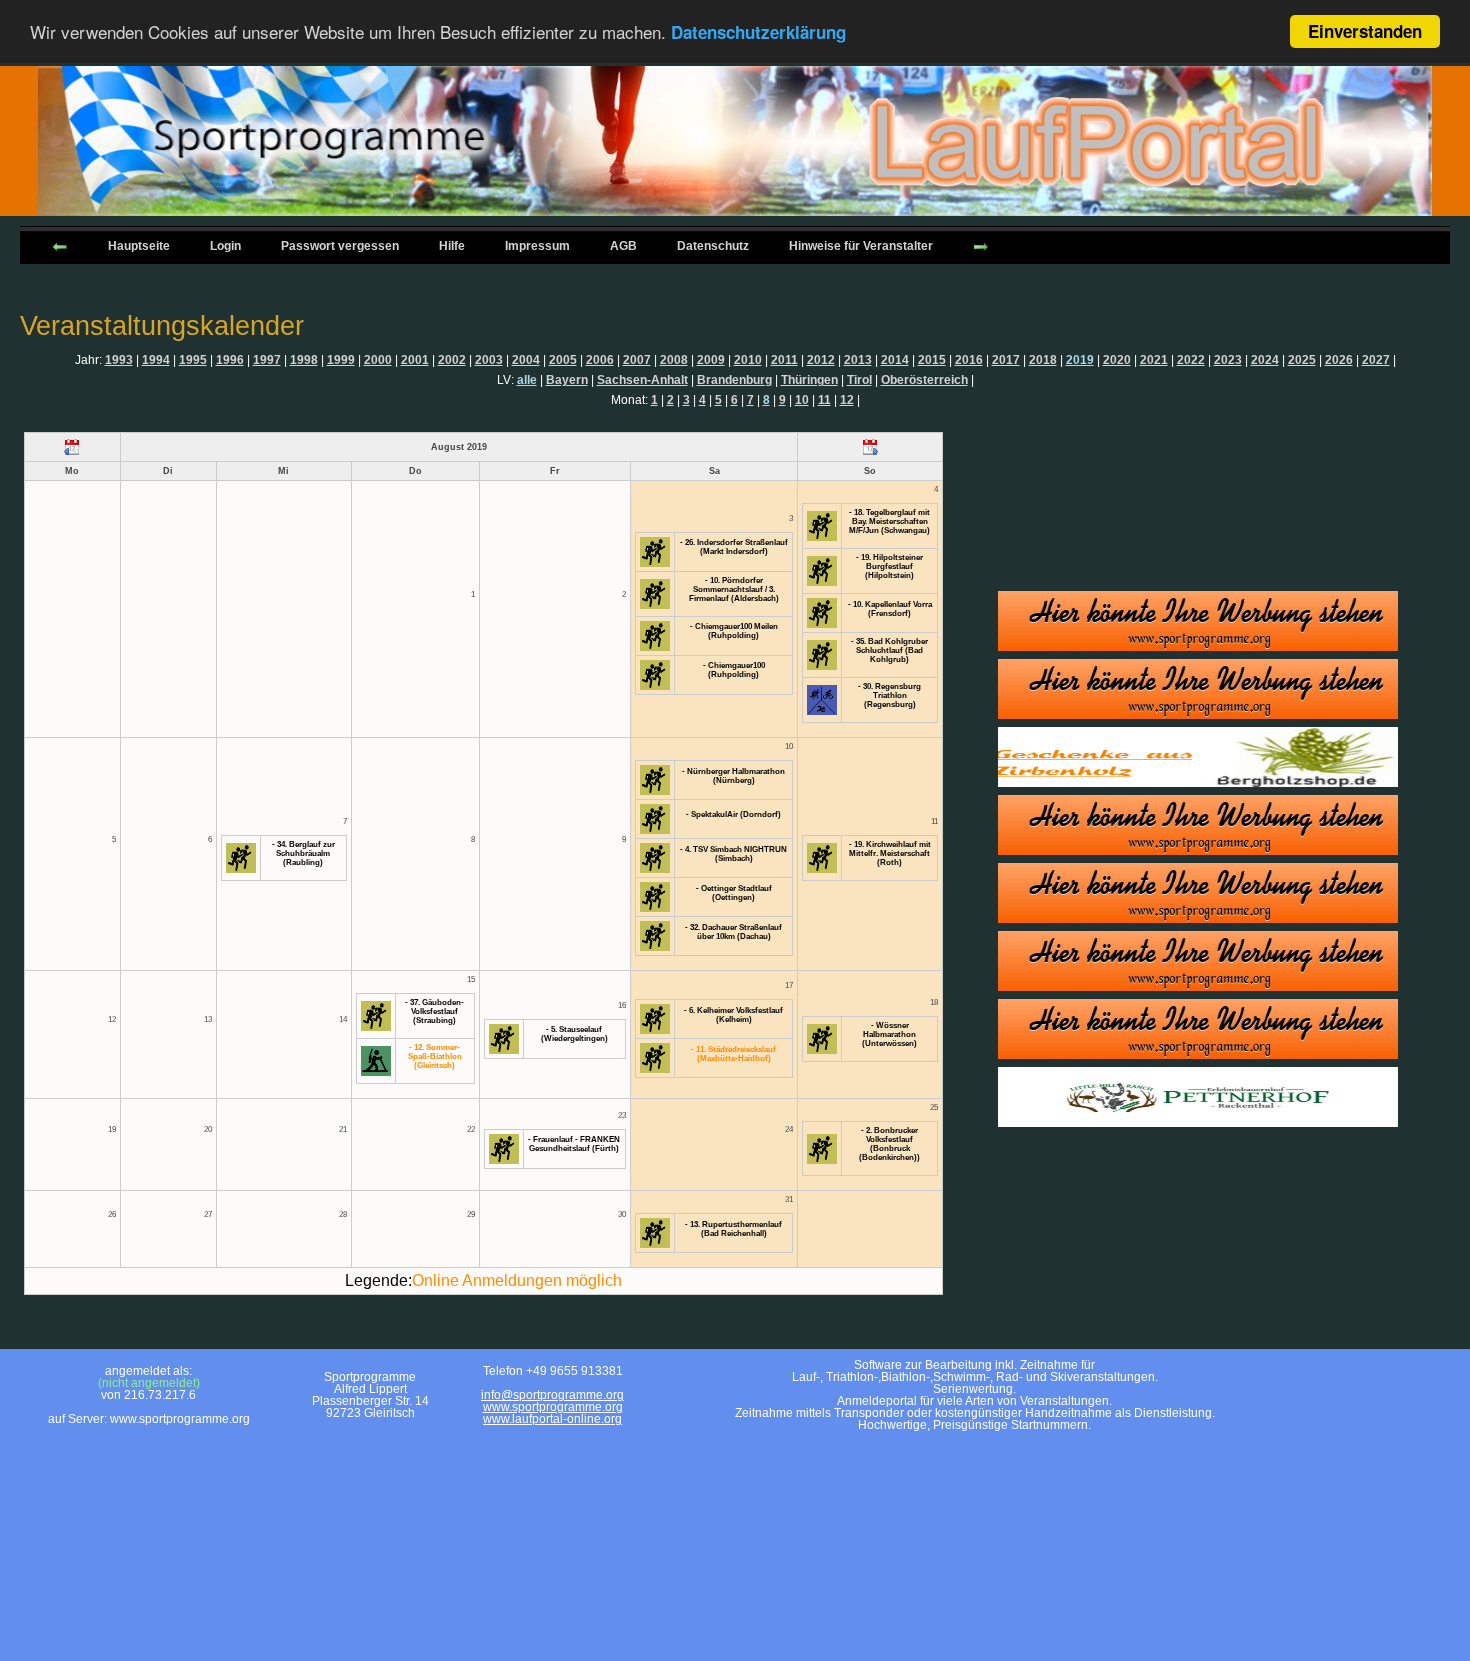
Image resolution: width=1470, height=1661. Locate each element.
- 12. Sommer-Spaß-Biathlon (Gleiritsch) (435, 1056)
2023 (1228, 360)
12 (847, 400)
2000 (378, 360)
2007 (637, 360)
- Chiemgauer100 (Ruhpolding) (734, 670)
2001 (415, 360)
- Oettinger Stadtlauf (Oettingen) (734, 893)
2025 (1302, 360)
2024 (1265, 360)
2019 (1080, 360)
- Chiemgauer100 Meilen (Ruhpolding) (734, 631)
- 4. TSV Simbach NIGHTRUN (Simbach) (733, 854)
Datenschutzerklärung (758, 33)
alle (527, 380)
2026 (1339, 360)
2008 (674, 360)
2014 (895, 360)
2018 (1043, 360)
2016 (969, 360)
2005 (563, 360)
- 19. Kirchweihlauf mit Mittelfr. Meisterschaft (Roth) (890, 853)
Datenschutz (713, 246)
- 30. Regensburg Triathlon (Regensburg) (889, 695)
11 (824, 400)
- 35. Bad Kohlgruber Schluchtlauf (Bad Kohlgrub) (889, 650)
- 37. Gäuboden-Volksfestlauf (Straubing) (434, 1011)
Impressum (537, 246)
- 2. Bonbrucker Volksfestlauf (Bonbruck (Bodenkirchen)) (889, 1144)
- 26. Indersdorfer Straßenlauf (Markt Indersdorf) (734, 547)
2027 (1376, 360)
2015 (932, 360)
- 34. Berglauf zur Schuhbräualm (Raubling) (303, 853)
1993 (119, 360)
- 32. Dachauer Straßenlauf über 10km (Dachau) (733, 932)
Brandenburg (734, 380)
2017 (1006, 360)
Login (225, 246)
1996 (230, 360)
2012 (821, 360)
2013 (858, 360)
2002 (452, 360)
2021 (1154, 360)
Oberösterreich (924, 380)
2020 (1117, 360)
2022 (1191, 360)
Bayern (567, 380)
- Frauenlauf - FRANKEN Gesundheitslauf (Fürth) (574, 1144)
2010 (748, 360)
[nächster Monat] (869, 447)
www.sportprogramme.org (553, 1407)
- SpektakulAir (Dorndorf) (733, 814)
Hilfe (452, 246)
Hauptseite (139, 246)
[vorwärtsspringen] (981, 245)
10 (802, 400)
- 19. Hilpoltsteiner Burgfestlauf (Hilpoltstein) (889, 566)
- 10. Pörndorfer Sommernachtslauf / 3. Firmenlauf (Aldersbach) (734, 589)
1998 (304, 360)
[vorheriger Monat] (72, 447)
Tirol (859, 380)
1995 (193, 360)
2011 (784, 360)
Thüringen (809, 380)
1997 (267, 360)
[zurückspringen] (60, 245)
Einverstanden (1365, 31)
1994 (156, 360)
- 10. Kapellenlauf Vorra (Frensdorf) (890, 609)
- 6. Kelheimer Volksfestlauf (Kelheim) (733, 1015)
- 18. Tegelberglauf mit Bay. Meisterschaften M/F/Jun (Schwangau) (889, 521)
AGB (623, 246)
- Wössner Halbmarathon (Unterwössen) (889, 1034)
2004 (526, 360)
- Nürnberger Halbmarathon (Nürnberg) (733, 776)
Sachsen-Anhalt (642, 380)
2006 (600, 360)
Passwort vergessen (340, 246)
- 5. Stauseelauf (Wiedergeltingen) (574, 1034)
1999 (341, 360)
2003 (489, 360)
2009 (711, 360)
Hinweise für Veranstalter (861, 246)
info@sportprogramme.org (552, 1395)
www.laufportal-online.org (552, 1419)
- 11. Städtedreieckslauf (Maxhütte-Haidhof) (733, 1054)
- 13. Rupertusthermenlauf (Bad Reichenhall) (733, 1229)
